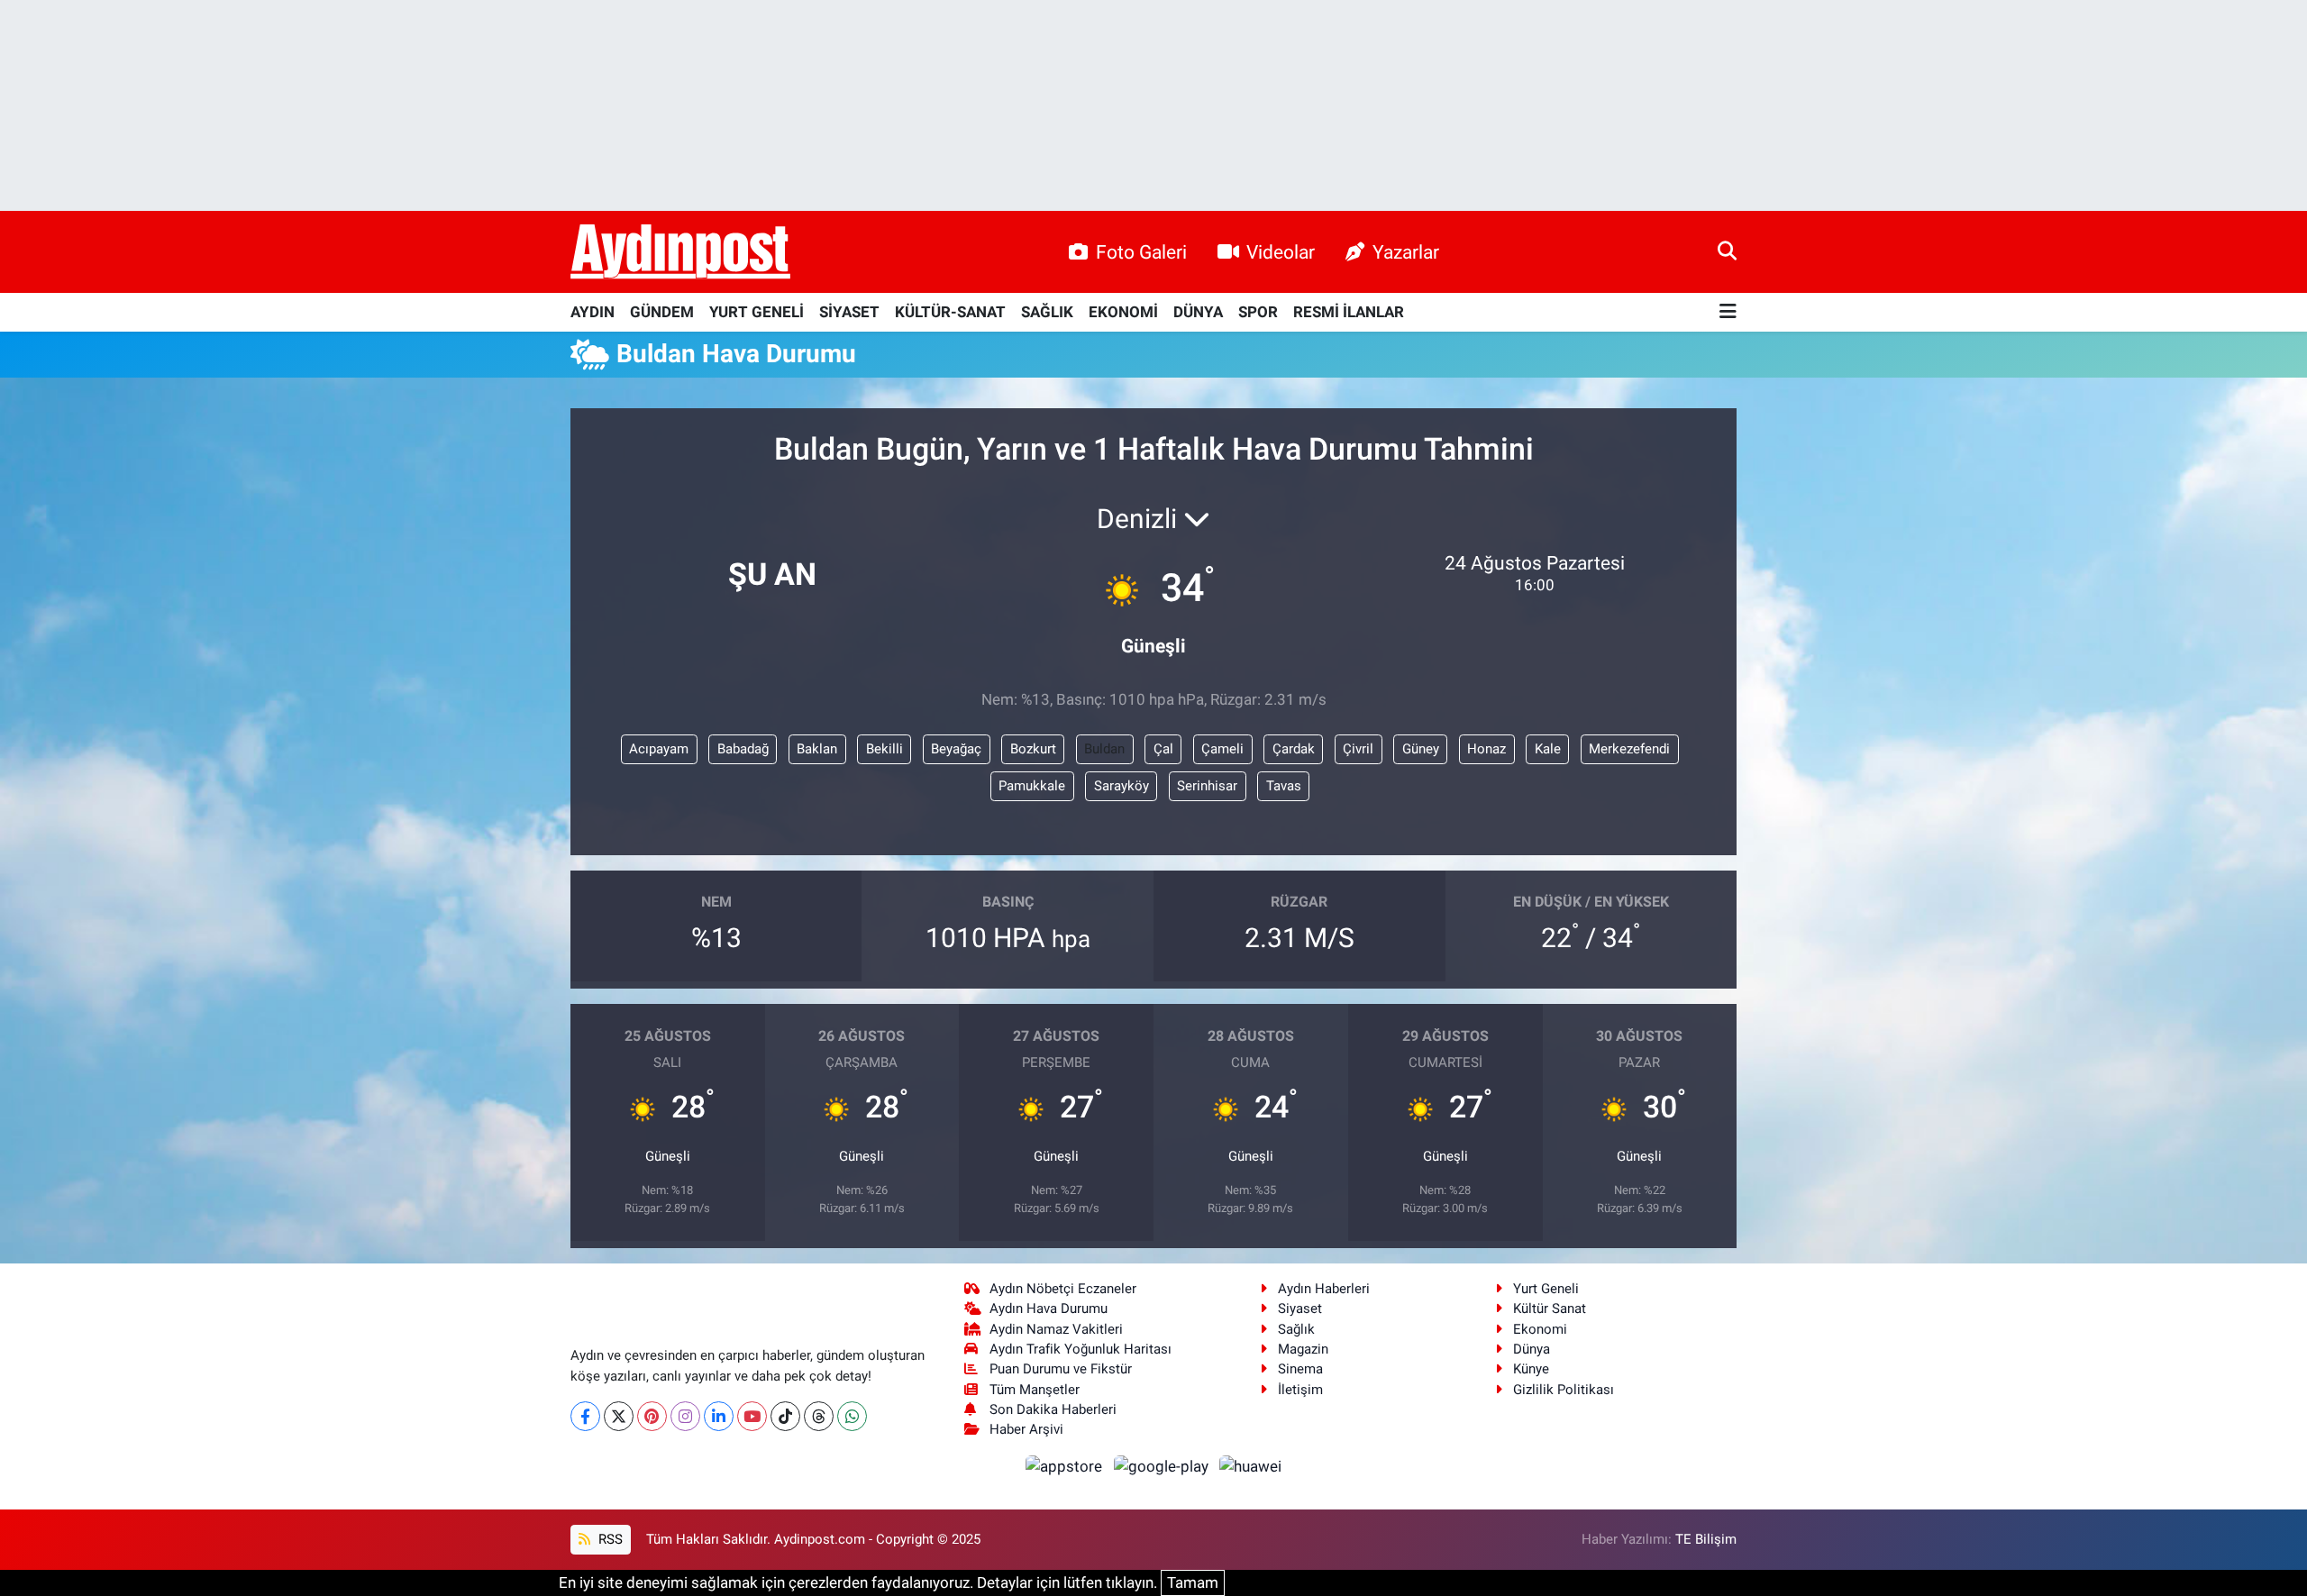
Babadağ (743, 749)
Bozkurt (1033, 749)
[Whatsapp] (852, 1416)
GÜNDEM (662, 312)
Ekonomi (1540, 1329)
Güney (1421, 749)
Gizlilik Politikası (1564, 1390)
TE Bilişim (1706, 1539)
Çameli (1222, 749)
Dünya (1532, 1349)
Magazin (1303, 1349)
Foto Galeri (1141, 252)
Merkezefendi (1629, 749)
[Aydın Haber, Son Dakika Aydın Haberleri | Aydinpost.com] (680, 252)
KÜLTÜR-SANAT (950, 312)
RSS (609, 1539)
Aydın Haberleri (1324, 1289)
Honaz (1486, 749)
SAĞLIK (1047, 312)
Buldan (1104, 749)
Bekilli (885, 749)
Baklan (817, 749)
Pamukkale (1032, 786)
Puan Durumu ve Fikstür (1061, 1369)
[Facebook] (585, 1416)
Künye (1531, 1369)
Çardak (1294, 749)
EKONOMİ (1123, 312)
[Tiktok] (785, 1416)
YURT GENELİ (757, 312)
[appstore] (1066, 1466)
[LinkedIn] (719, 1416)
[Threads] (819, 1416)
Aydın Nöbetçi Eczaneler (1063, 1289)
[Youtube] (752, 1416)
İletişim (1300, 1390)
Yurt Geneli (1546, 1289)
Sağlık (1296, 1329)
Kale (1548, 749)
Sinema (1300, 1369)
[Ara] (1727, 251)
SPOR (1258, 312)
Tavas (1284, 786)
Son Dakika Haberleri (1053, 1409)
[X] (619, 1416)
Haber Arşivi (1026, 1429)
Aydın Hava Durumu (1049, 1309)
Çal (1163, 749)
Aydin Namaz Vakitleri (1056, 1329)
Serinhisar (1207, 786)
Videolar (1281, 252)
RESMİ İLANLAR (1349, 312)
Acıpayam (659, 749)
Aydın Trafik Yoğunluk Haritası (1081, 1349)
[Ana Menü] (1728, 312)
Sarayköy (1122, 786)
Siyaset (1300, 1309)
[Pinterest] (652, 1416)
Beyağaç (956, 749)
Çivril (1358, 749)
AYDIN (593, 312)
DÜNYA (1198, 312)
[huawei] (1251, 1466)
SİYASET (849, 312)
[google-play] (1163, 1466)
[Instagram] (685, 1416)
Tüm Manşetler (1035, 1390)
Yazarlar (1406, 252)
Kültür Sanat (1550, 1309)
